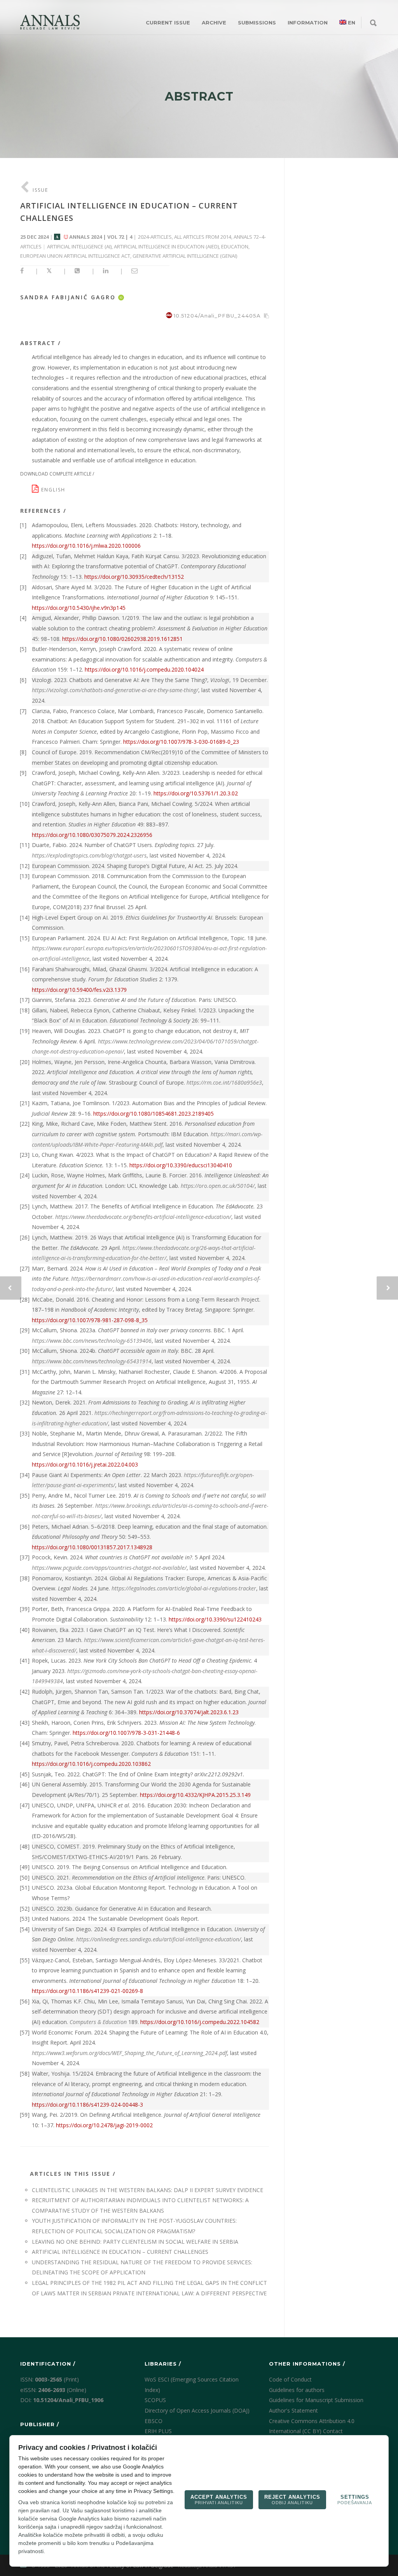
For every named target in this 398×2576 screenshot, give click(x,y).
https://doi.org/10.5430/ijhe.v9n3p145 (79, 608)
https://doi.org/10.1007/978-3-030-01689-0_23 (181, 742)
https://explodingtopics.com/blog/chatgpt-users (89, 855)
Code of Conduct (290, 2379)
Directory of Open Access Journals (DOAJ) (197, 2410)
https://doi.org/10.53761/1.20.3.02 (196, 793)
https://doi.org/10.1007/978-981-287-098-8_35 (90, 1320)
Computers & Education (98, 2022)
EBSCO (154, 2421)
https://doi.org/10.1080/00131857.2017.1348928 (92, 1547)
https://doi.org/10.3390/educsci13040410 (181, 1165)
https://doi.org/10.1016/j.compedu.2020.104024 (144, 669)
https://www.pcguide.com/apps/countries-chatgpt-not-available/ (109, 1568)
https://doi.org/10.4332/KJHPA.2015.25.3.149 (195, 1795)
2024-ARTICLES (155, 237)
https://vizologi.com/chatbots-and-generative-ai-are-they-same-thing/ (115, 690)
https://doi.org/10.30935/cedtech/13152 (134, 577)
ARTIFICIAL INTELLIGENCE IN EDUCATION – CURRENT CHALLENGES (120, 2252)
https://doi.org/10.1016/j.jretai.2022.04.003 (85, 1464)
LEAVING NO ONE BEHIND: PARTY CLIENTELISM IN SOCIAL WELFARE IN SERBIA (135, 2242)
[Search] (373, 23)
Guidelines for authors (297, 2390)
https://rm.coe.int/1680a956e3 (224, 1082)
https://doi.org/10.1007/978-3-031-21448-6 (126, 1733)
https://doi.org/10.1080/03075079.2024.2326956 (92, 835)
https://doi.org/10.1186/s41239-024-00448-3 (87, 2105)
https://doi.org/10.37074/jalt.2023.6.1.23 (189, 1712)
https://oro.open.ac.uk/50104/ (218, 1186)
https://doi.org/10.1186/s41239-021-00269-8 (87, 1991)
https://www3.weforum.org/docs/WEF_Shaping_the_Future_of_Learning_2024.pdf (129, 2053)
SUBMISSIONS (257, 23)
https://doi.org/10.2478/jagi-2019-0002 (104, 2125)
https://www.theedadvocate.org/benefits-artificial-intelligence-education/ (143, 1217)
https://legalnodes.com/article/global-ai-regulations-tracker (184, 1588)
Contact (333, 2431)
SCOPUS (155, 2400)
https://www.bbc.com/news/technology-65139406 (92, 1341)
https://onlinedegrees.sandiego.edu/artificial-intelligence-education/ (159, 1939)
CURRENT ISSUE (168, 23)
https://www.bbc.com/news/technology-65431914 (92, 1361)
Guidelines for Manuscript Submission (316, 2400)
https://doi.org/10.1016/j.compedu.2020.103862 (91, 1764)
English (54, 490)
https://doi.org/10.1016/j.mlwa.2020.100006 (86, 546)
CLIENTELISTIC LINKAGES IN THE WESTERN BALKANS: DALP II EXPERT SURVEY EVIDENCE (148, 2190)
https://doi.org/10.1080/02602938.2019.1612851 (122, 639)
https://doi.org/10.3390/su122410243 (215, 1619)
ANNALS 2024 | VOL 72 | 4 (101, 237)
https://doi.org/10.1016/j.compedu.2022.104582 (200, 2022)
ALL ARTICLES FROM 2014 (203, 237)
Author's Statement (293, 2410)
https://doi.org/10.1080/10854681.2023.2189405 (154, 1114)
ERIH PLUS (158, 2431)
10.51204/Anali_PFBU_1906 (68, 2400)
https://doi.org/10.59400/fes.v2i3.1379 (79, 990)
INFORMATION (308, 23)
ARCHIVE (214, 23)
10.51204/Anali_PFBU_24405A (217, 316)
